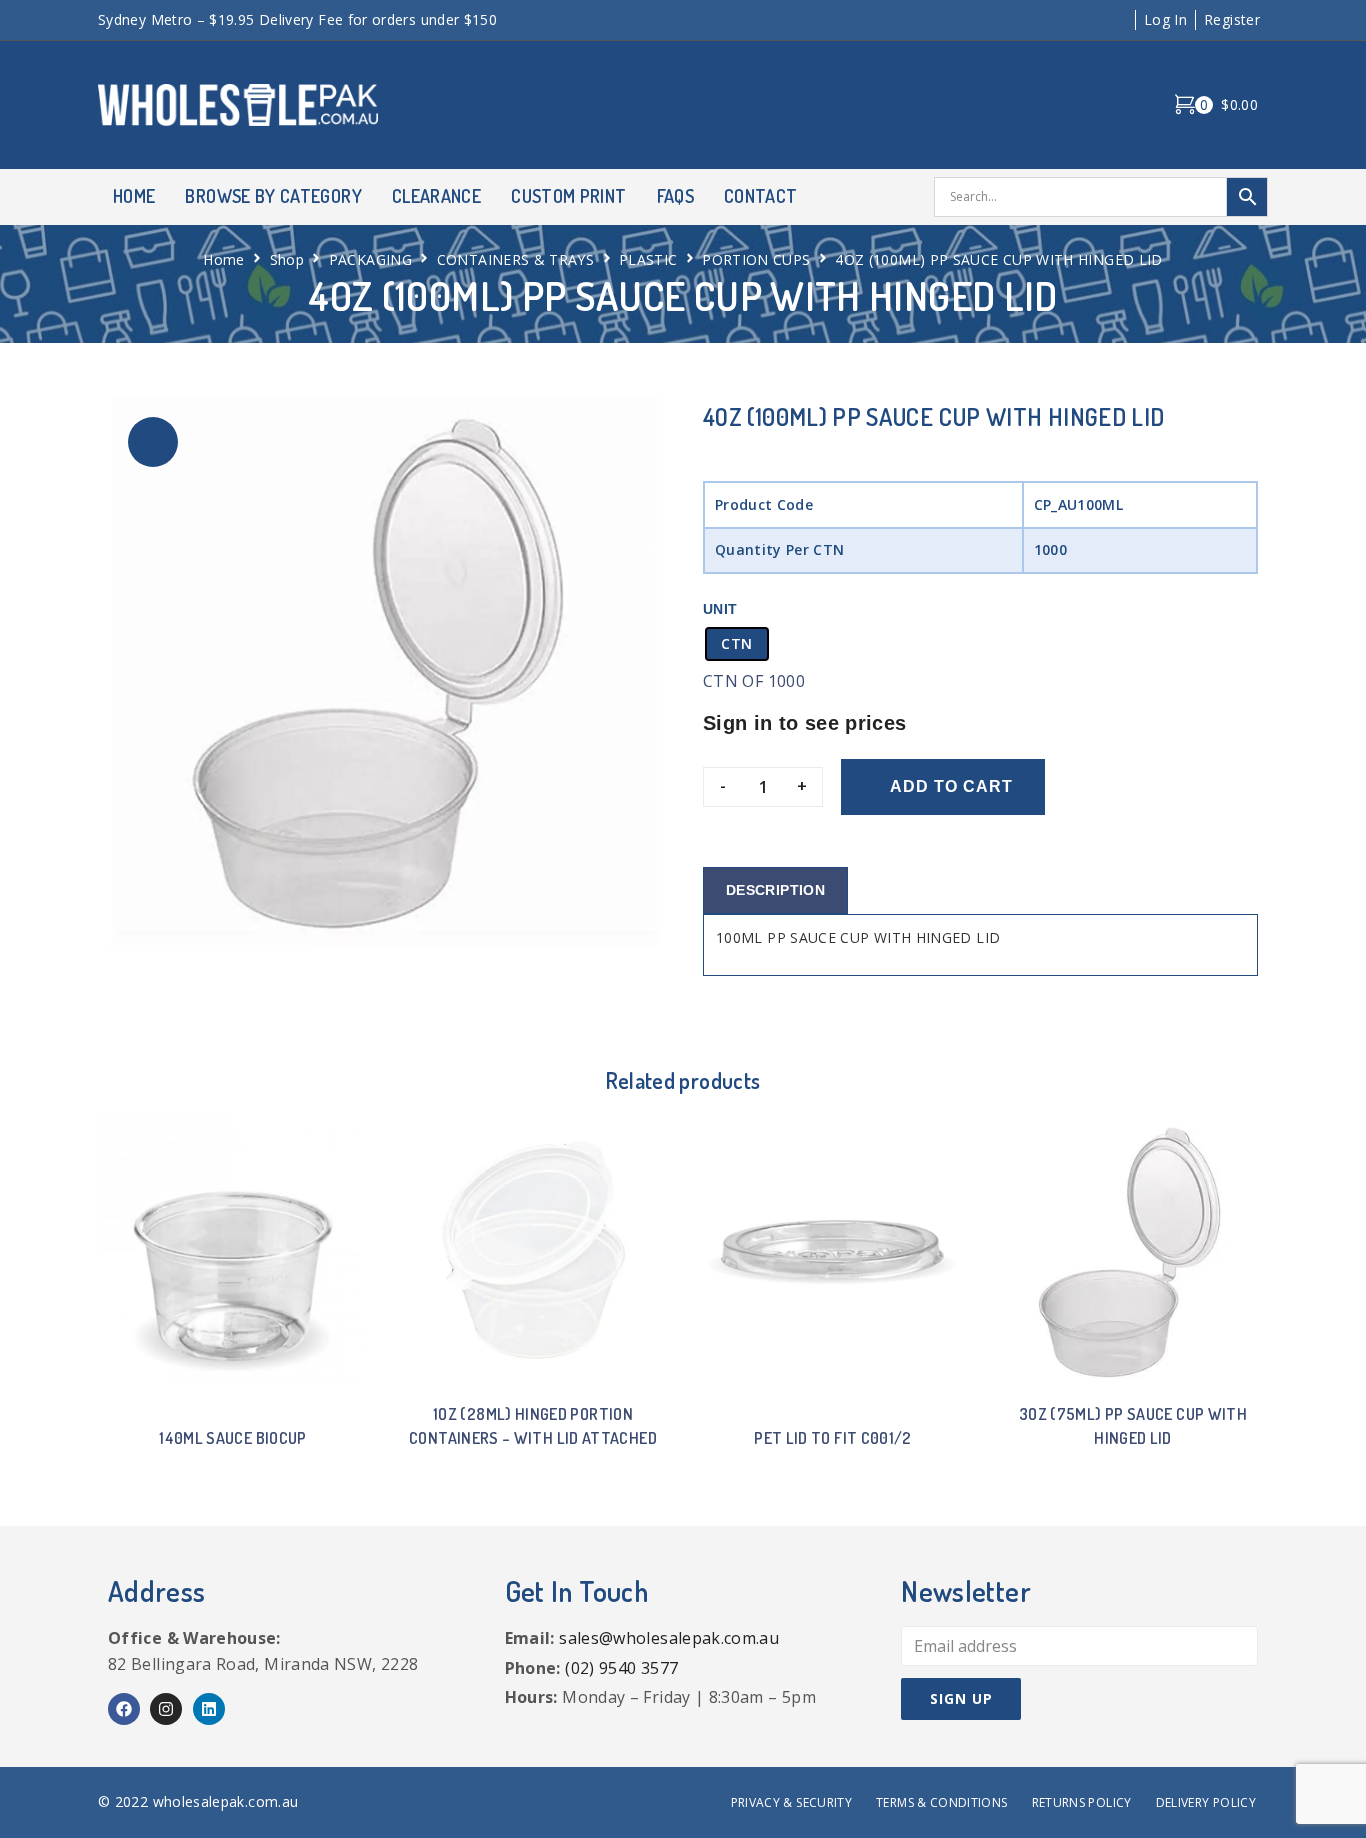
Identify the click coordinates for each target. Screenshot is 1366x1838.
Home (223, 259)
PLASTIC (648, 259)
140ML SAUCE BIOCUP (232, 1438)
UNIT (720, 609)
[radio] (737, 644)
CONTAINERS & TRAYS (515, 259)
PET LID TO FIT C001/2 (833, 1438)
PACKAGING (370, 259)
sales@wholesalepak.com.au (669, 1638)
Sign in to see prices (805, 723)
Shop (287, 259)
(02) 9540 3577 (621, 1668)
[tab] (775, 890)
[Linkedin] (209, 1709)
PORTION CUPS (756, 259)
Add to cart (951, 786)
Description (775, 890)
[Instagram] (166, 1709)
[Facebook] (124, 1709)
